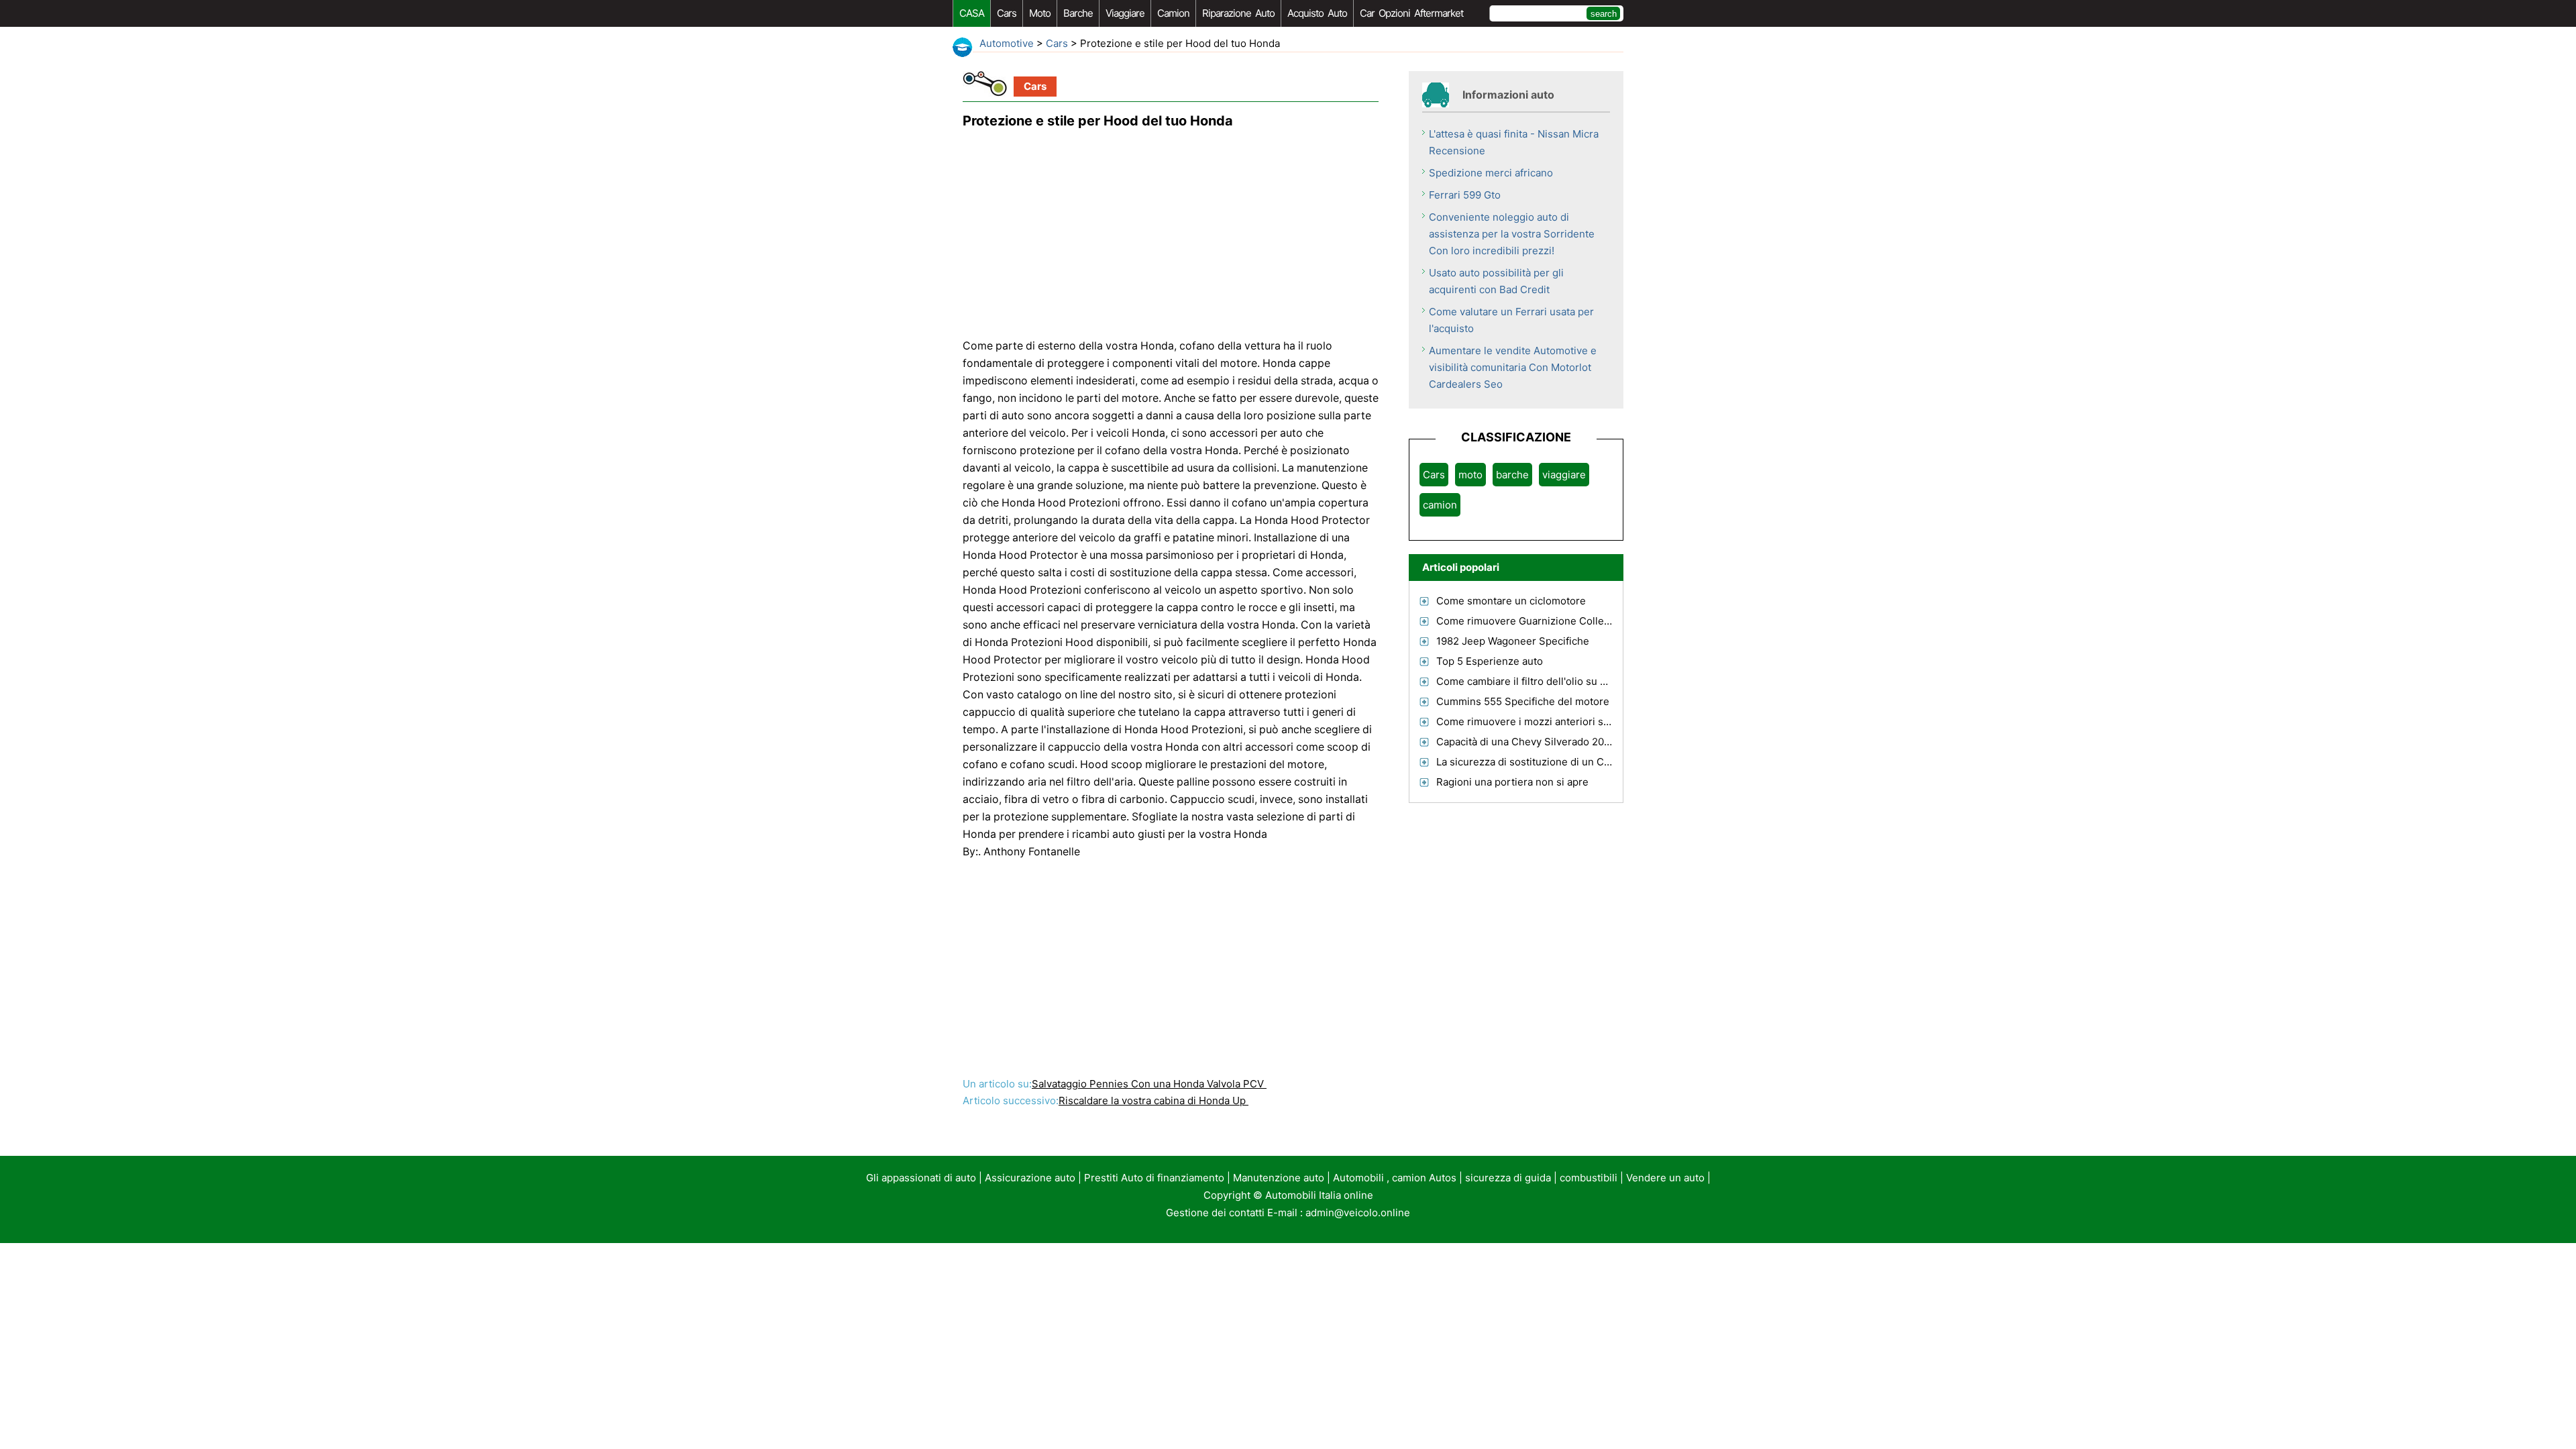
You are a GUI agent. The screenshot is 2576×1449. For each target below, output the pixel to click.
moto (1040, 13)
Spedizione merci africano (1491, 173)
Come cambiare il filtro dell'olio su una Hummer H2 (1557, 681)
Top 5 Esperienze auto (1490, 661)
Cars (1007, 13)
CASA (972, 13)
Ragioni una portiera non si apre (1512, 782)
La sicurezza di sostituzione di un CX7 (1526, 762)
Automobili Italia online (1319, 1195)
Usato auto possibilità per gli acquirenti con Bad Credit (1496, 281)
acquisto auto (1317, 13)
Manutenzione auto (1279, 1178)
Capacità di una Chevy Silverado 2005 (1526, 742)
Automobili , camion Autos (1395, 1178)
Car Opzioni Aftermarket (1411, 13)
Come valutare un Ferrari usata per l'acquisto (1511, 320)
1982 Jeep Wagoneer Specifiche (1513, 641)
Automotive (1007, 43)
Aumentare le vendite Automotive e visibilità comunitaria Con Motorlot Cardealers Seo (1513, 367)
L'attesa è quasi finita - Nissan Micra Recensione (1514, 142)
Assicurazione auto (1030, 1178)
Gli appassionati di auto (921, 1178)
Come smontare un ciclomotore (1511, 601)
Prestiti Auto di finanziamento (1154, 1178)
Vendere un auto (1665, 1178)
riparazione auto (1238, 13)
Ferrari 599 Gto (1465, 195)
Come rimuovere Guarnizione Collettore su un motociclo (1570, 621)
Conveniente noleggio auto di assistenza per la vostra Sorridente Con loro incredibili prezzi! (1512, 234)
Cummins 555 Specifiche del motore (1523, 701)
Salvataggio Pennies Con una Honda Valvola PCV (1149, 1084)
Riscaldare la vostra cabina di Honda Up (1153, 1101)
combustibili (1589, 1178)
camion (1173, 13)
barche (1078, 13)
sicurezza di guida (1508, 1178)
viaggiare (1125, 13)
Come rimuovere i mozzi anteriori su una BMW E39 (1557, 721)
